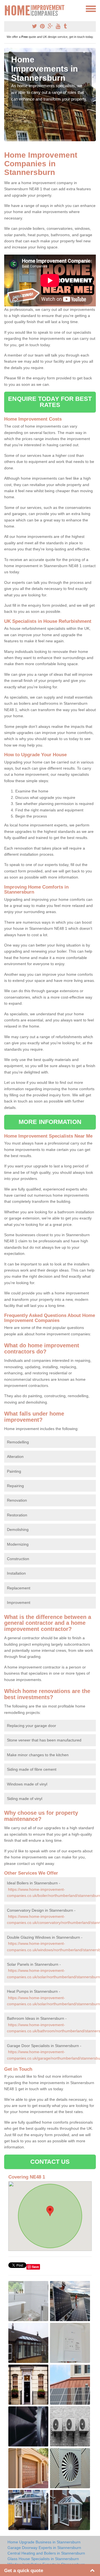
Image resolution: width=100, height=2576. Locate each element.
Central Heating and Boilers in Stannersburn (46, 2553)
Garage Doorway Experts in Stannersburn (44, 2548)
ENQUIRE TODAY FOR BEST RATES (50, 402)
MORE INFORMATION (50, 1122)
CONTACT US (50, 2162)
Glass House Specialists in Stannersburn (43, 2559)
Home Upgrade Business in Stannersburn (44, 2542)
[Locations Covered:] (7, 8)
